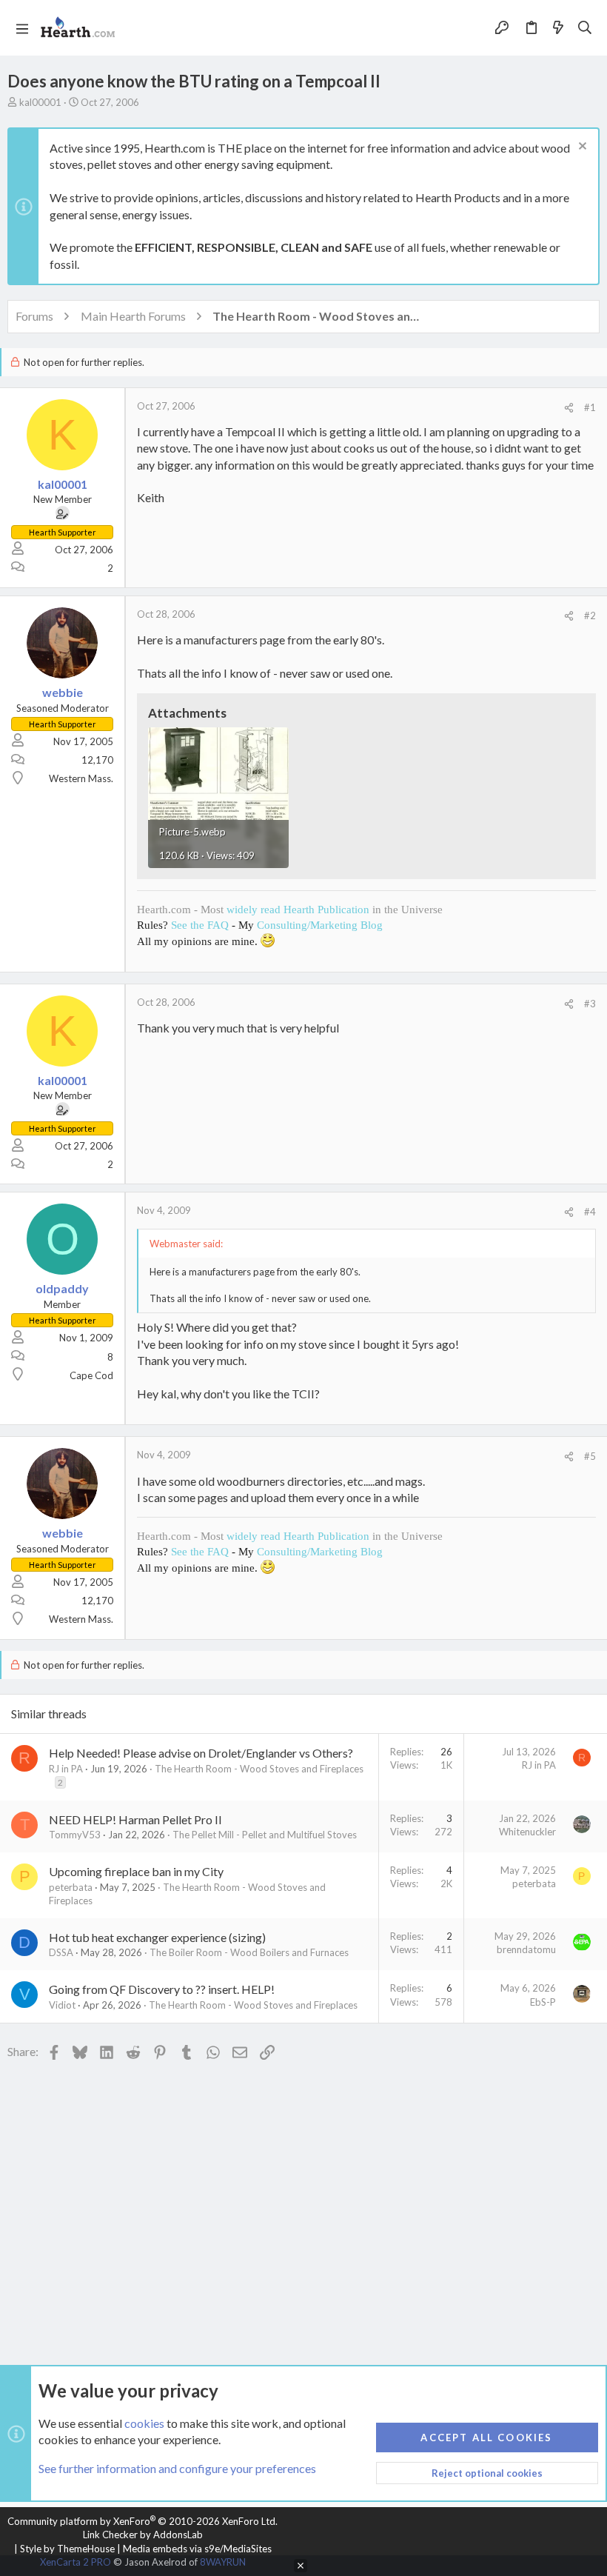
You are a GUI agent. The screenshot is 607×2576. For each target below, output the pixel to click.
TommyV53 (75, 1835)
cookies (144, 2423)
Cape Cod (91, 1375)
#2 (590, 615)
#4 (590, 1212)
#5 (590, 1456)
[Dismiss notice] (581, 148)
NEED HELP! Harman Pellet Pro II (135, 1819)
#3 (590, 1004)
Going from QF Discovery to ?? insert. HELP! (162, 1989)
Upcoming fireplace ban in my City (136, 1871)
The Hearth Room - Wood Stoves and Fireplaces (259, 1769)
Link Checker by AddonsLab (143, 2535)
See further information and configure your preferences (177, 2468)
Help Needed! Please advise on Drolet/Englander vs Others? (201, 1753)
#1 (590, 407)
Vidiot (62, 2005)
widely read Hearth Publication (298, 910)
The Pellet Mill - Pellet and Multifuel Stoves (265, 1835)
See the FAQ (200, 925)
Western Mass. (81, 778)
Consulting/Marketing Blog (320, 925)
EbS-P (543, 2002)
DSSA (61, 1952)
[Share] (569, 408)
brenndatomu (526, 1949)
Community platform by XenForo (142, 2521)
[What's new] (558, 28)
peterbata (71, 1887)
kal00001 (40, 102)
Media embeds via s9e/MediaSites (197, 2549)
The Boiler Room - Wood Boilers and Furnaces (249, 1952)
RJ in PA (66, 1769)
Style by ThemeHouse (67, 2549)
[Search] (585, 28)
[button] (22, 28)
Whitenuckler (527, 1832)
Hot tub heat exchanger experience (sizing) (157, 1937)
